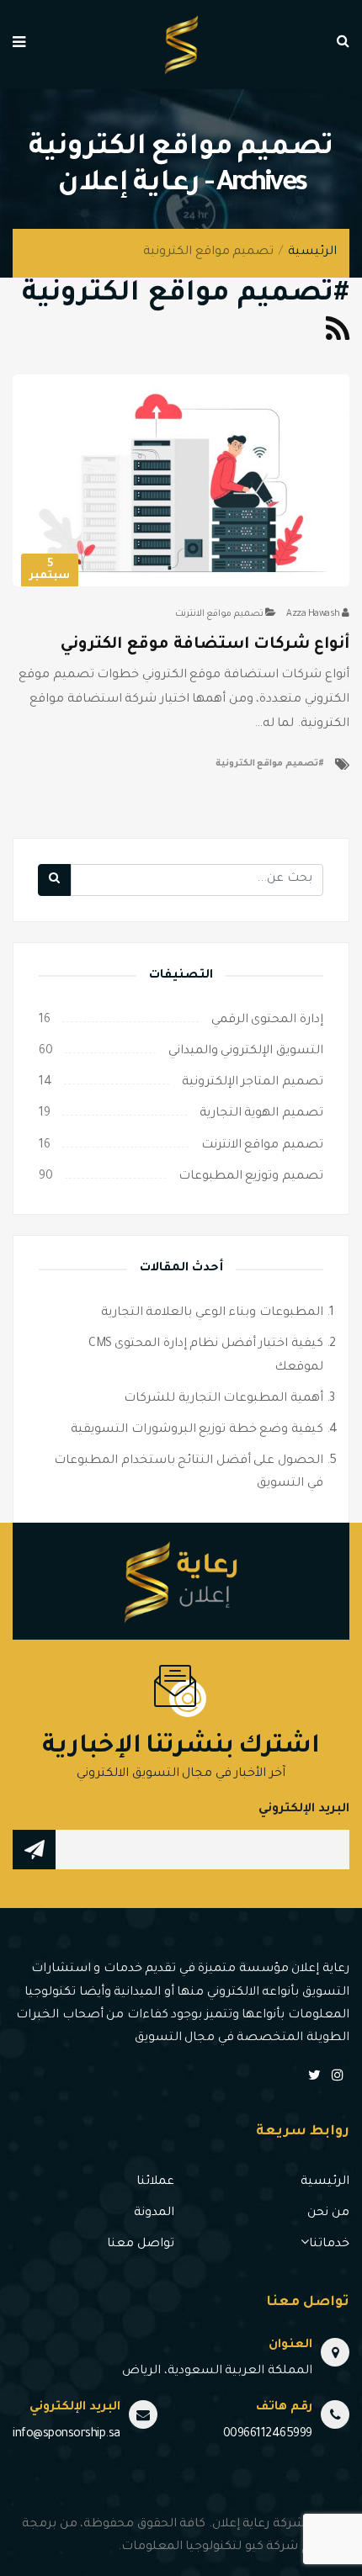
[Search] (54, 880)
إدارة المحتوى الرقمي (267, 1020)
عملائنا (155, 2182)
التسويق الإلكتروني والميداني (246, 1052)
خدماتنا (329, 2245)
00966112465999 (268, 2435)
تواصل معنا (141, 2245)
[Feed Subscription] (338, 336)
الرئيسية (312, 252)
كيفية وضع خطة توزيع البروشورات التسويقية (197, 1430)
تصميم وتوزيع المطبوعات (251, 1177)
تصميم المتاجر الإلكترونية (253, 1083)
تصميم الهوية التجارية (261, 1114)
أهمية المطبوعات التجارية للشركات (224, 1399)
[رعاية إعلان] (181, 46)
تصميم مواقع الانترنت (219, 614)
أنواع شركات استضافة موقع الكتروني (205, 645)
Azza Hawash (313, 614)
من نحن (328, 2213)
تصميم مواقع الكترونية (267, 764)
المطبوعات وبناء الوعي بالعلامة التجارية (212, 1313)
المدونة (154, 2213)
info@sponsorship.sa (67, 2435)
